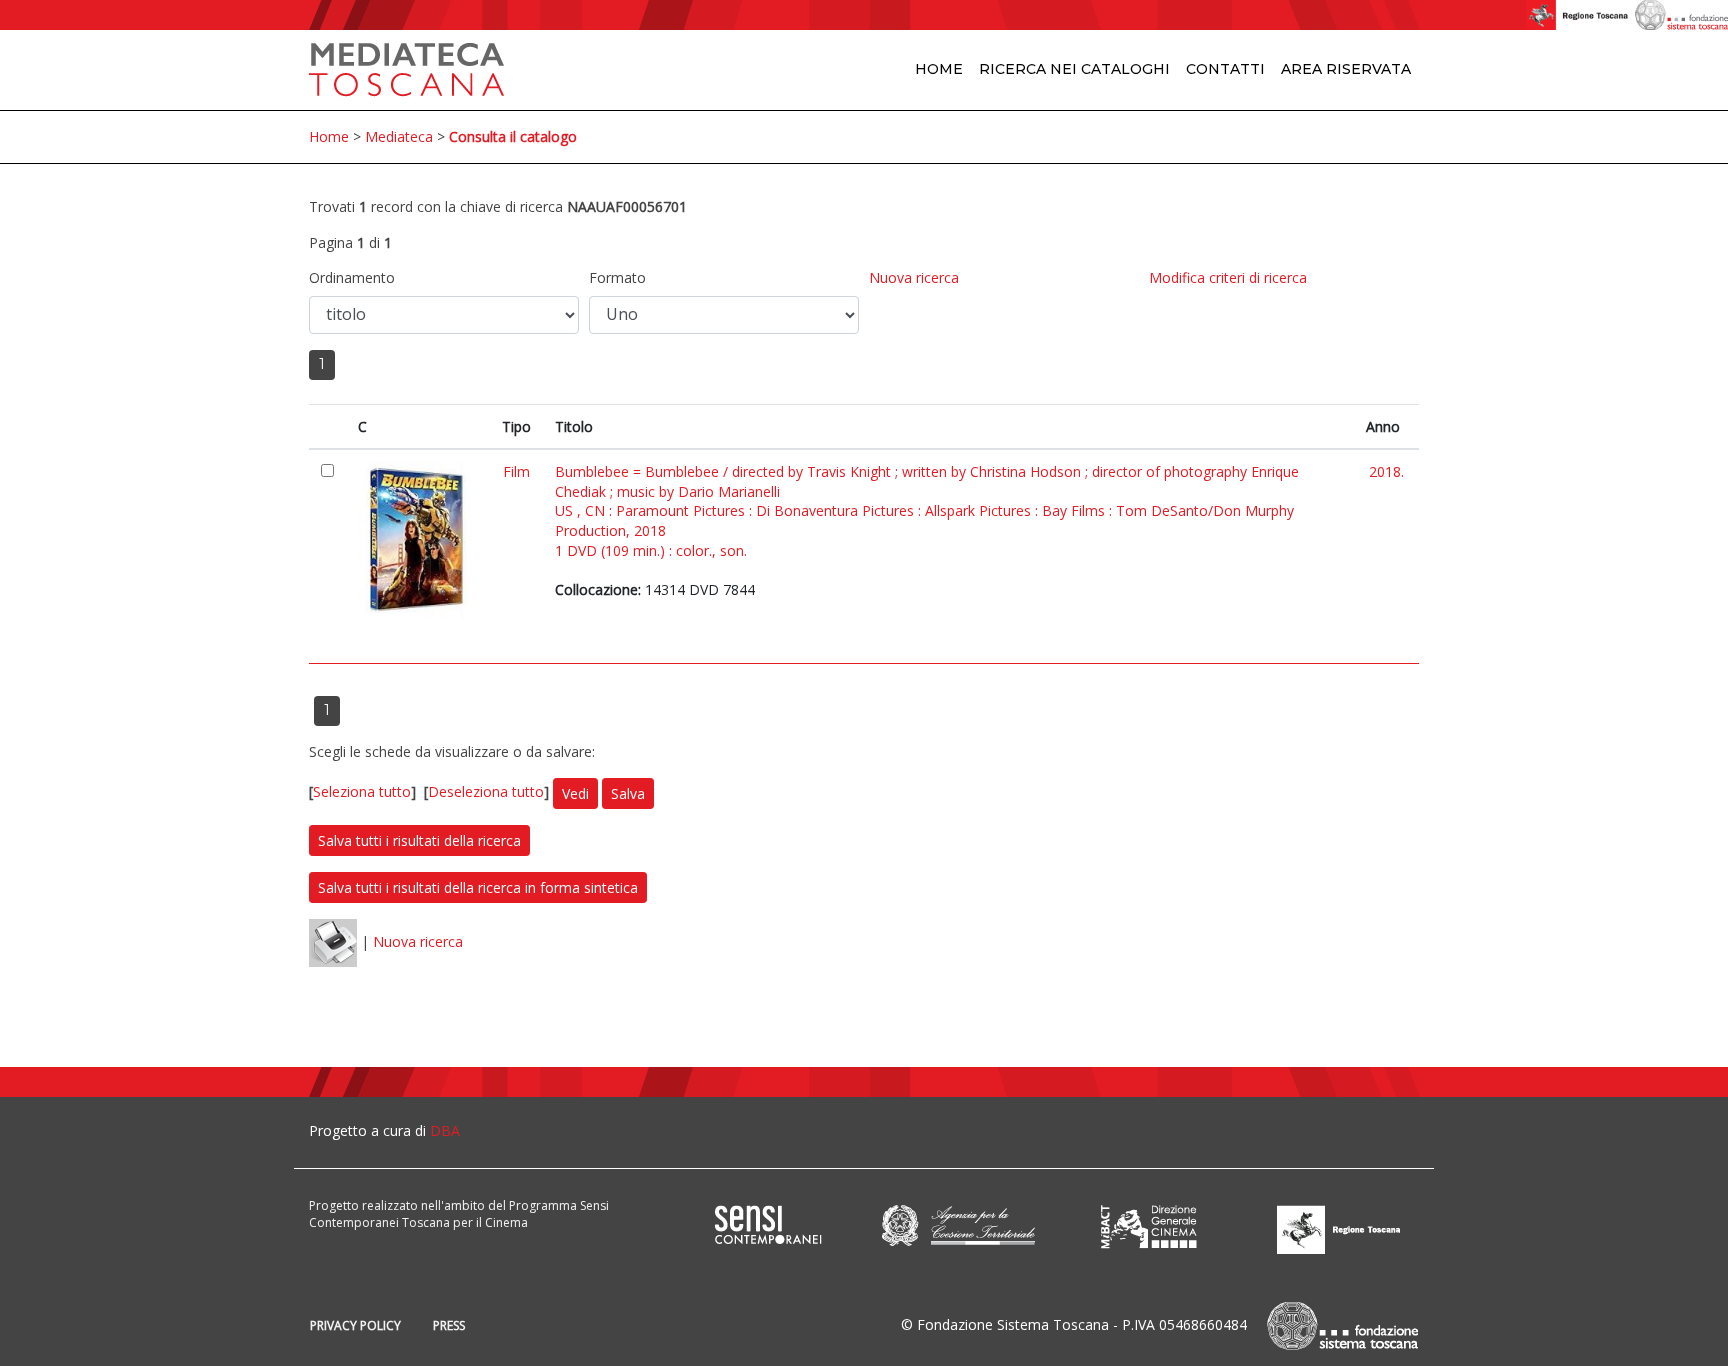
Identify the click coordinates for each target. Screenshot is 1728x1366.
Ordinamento (352, 277)
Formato (617, 277)
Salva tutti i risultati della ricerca (419, 840)
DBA (445, 1130)
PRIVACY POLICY (355, 1325)
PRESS (449, 1325)
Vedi (575, 793)
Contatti (1225, 69)
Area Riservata (1346, 69)
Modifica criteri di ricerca (1228, 277)
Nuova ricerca (914, 277)
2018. (1386, 471)
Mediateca (399, 136)
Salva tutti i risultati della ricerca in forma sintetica (478, 887)
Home (939, 69)
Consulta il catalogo (513, 136)
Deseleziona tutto (486, 791)
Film (516, 471)
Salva (628, 793)
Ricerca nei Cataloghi (1074, 69)
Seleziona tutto (362, 791)
